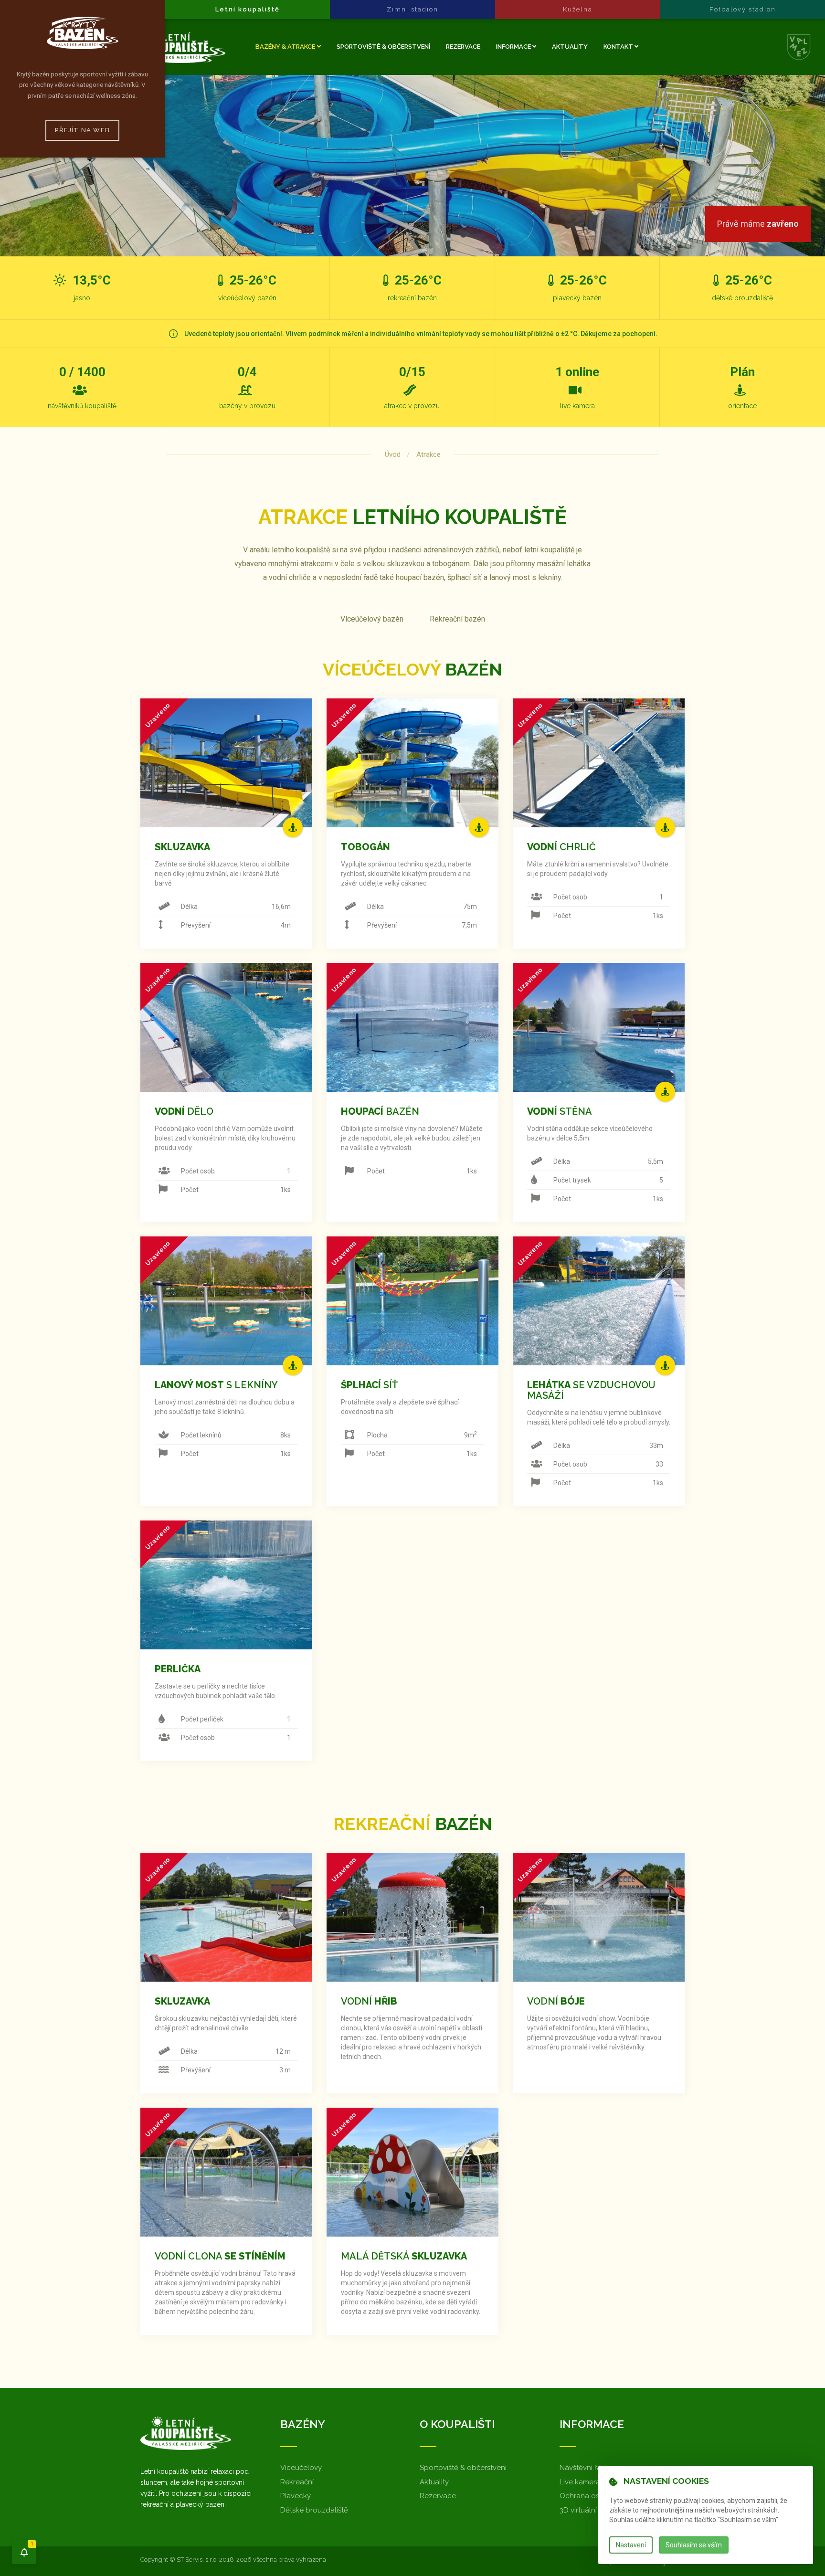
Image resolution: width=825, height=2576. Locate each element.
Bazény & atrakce (285, 47)
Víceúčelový (301, 2468)
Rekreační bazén (457, 619)
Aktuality (570, 47)
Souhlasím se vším (694, 2545)
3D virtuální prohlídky (595, 2510)
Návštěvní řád (583, 2468)
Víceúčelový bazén (372, 619)
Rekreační (297, 2482)
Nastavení (631, 2545)
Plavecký (296, 2496)
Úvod (393, 454)
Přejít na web (82, 130)
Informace (514, 47)
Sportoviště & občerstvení (383, 47)
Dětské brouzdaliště (314, 2510)
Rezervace (463, 47)
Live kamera (580, 2482)
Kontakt (619, 47)
